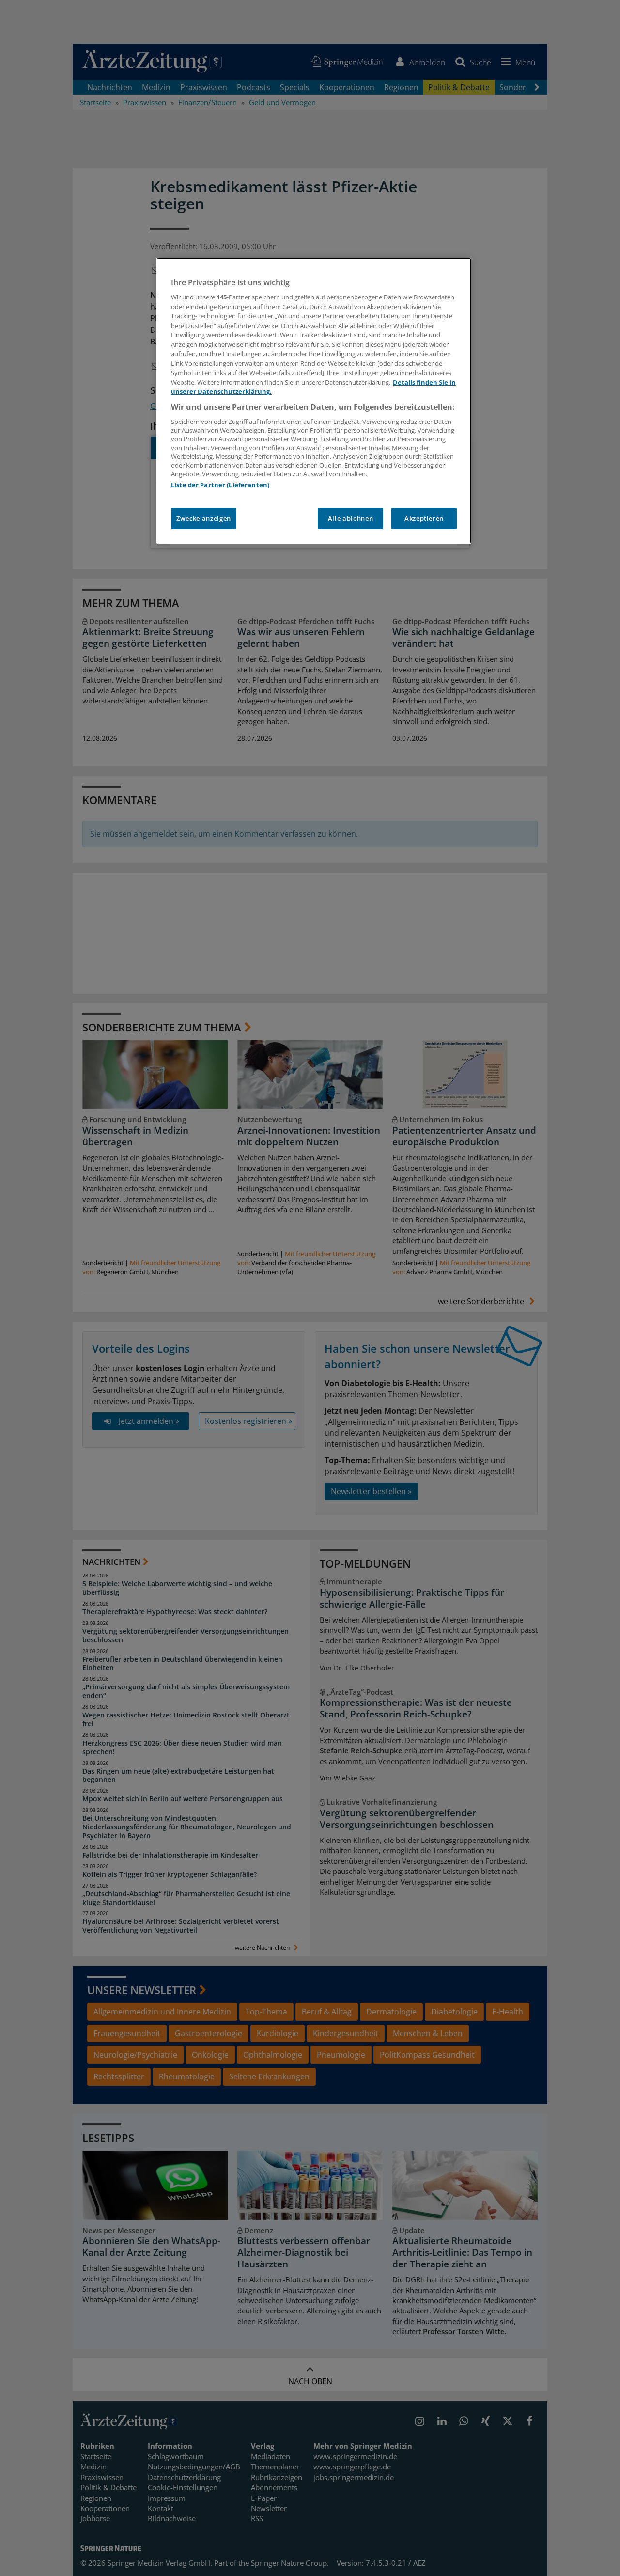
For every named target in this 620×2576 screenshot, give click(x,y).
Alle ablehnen (350, 518)
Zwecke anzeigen (204, 518)
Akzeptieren (424, 518)
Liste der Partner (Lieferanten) (220, 485)
